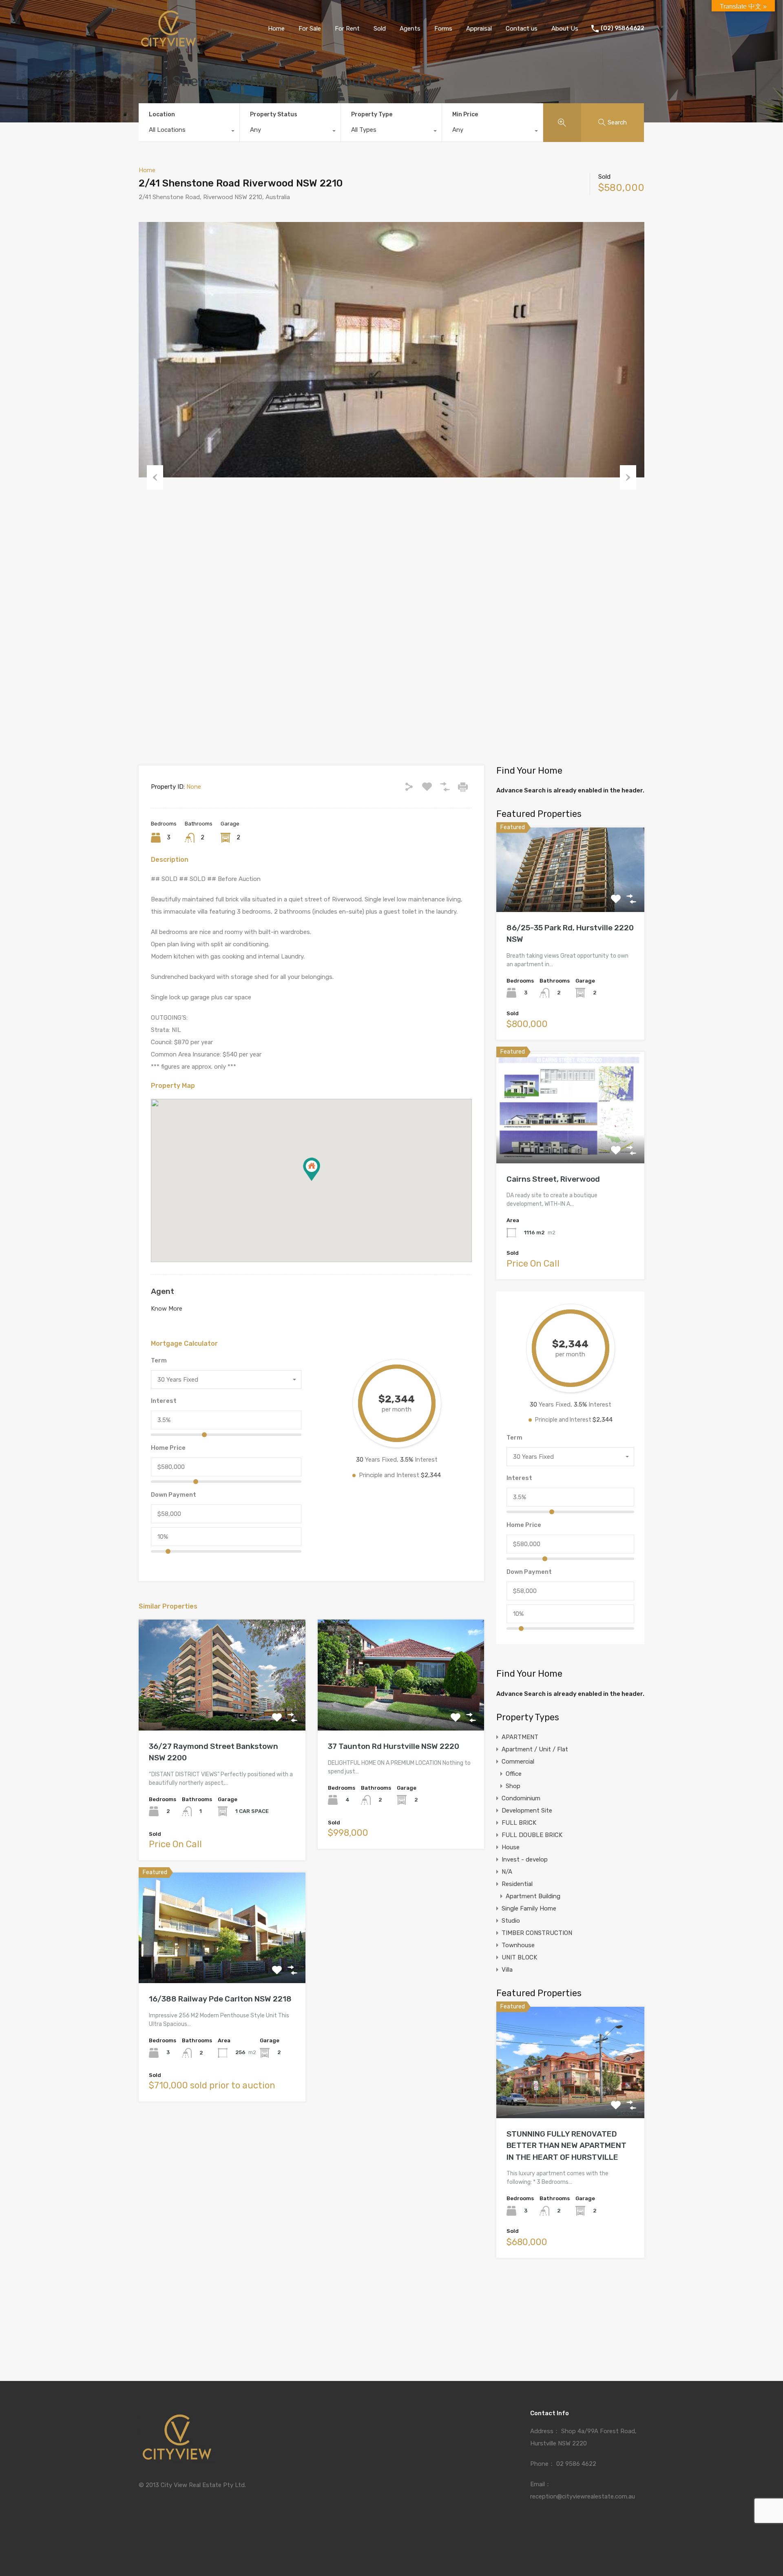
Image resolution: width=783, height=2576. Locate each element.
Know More (167, 1309)
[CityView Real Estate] (168, 45)
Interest (164, 1401)
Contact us (522, 29)
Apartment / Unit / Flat (535, 1749)
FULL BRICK (519, 1823)
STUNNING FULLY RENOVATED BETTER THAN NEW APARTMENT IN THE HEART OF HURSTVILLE (566, 2146)
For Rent (347, 29)
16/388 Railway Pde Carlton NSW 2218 (220, 1999)
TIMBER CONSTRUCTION (537, 1933)
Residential (517, 1884)
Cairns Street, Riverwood (553, 1179)
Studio (511, 1921)
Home (276, 29)
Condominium (521, 1798)
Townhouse (518, 1945)
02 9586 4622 (576, 2464)
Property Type (372, 114)
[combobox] (189, 132)
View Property (222, 1708)
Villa (507, 1970)
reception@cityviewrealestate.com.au (583, 2496)
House (511, 1847)
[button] (312, 1169)
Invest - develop (525, 1859)
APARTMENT (520, 1737)
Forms (443, 29)
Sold (380, 29)
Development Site (527, 1811)
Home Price (168, 1448)
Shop (513, 1786)
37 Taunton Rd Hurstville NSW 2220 (394, 1746)
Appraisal (479, 29)
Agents (410, 29)
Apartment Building (533, 1896)
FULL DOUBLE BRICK (532, 1835)
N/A (507, 1872)
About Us (565, 29)
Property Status (274, 114)
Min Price (465, 114)
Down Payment (174, 1495)
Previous (155, 477)
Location (162, 114)
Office (514, 1774)
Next (628, 477)
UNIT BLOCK (519, 1957)
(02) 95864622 (623, 29)
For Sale (310, 29)
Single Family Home (529, 1908)
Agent (163, 1291)
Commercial (518, 1762)
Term (159, 1360)
